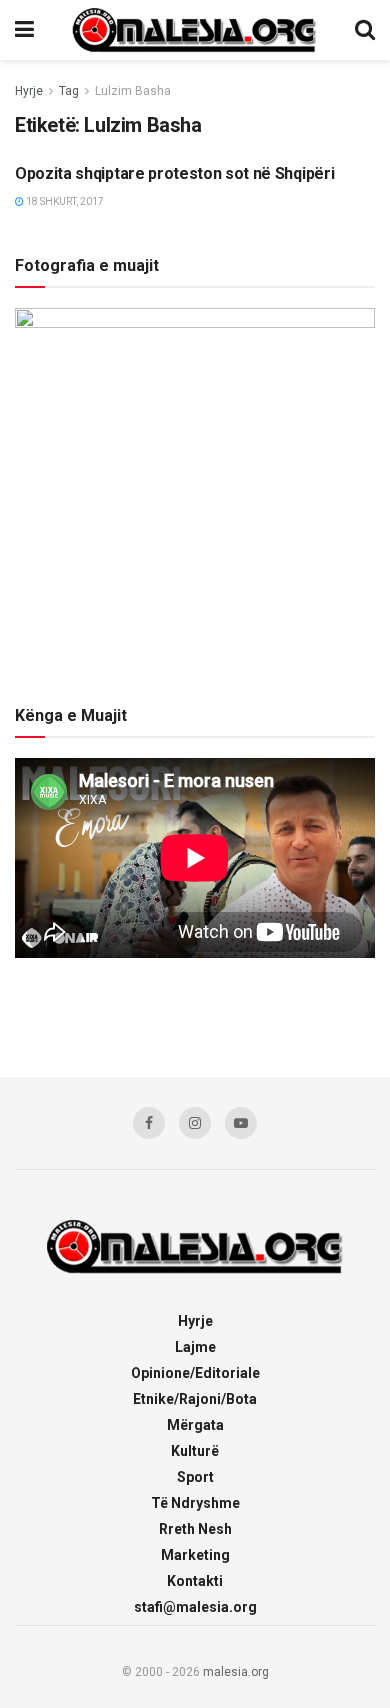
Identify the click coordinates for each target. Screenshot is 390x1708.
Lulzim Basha (133, 91)
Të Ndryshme (195, 1503)
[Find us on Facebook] (149, 1123)
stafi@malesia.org (195, 1607)
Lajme (195, 1347)
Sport (195, 1477)
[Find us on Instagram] (195, 1123)
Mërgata (195, 1425)
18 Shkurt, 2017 (64, 201)
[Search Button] (365, 30)
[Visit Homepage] (195, 30)
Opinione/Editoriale (195, 1373)
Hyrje (29, 91)
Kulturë (195, 1451)
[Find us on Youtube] (241, 1123)
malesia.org (236, 1672)
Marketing (195, 1555)
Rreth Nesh (195, 1529)
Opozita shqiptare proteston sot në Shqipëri (174, 173)
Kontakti (195, 1581)
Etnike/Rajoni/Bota (195, 1399)
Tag (69, 91)
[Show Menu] (24, 30)
